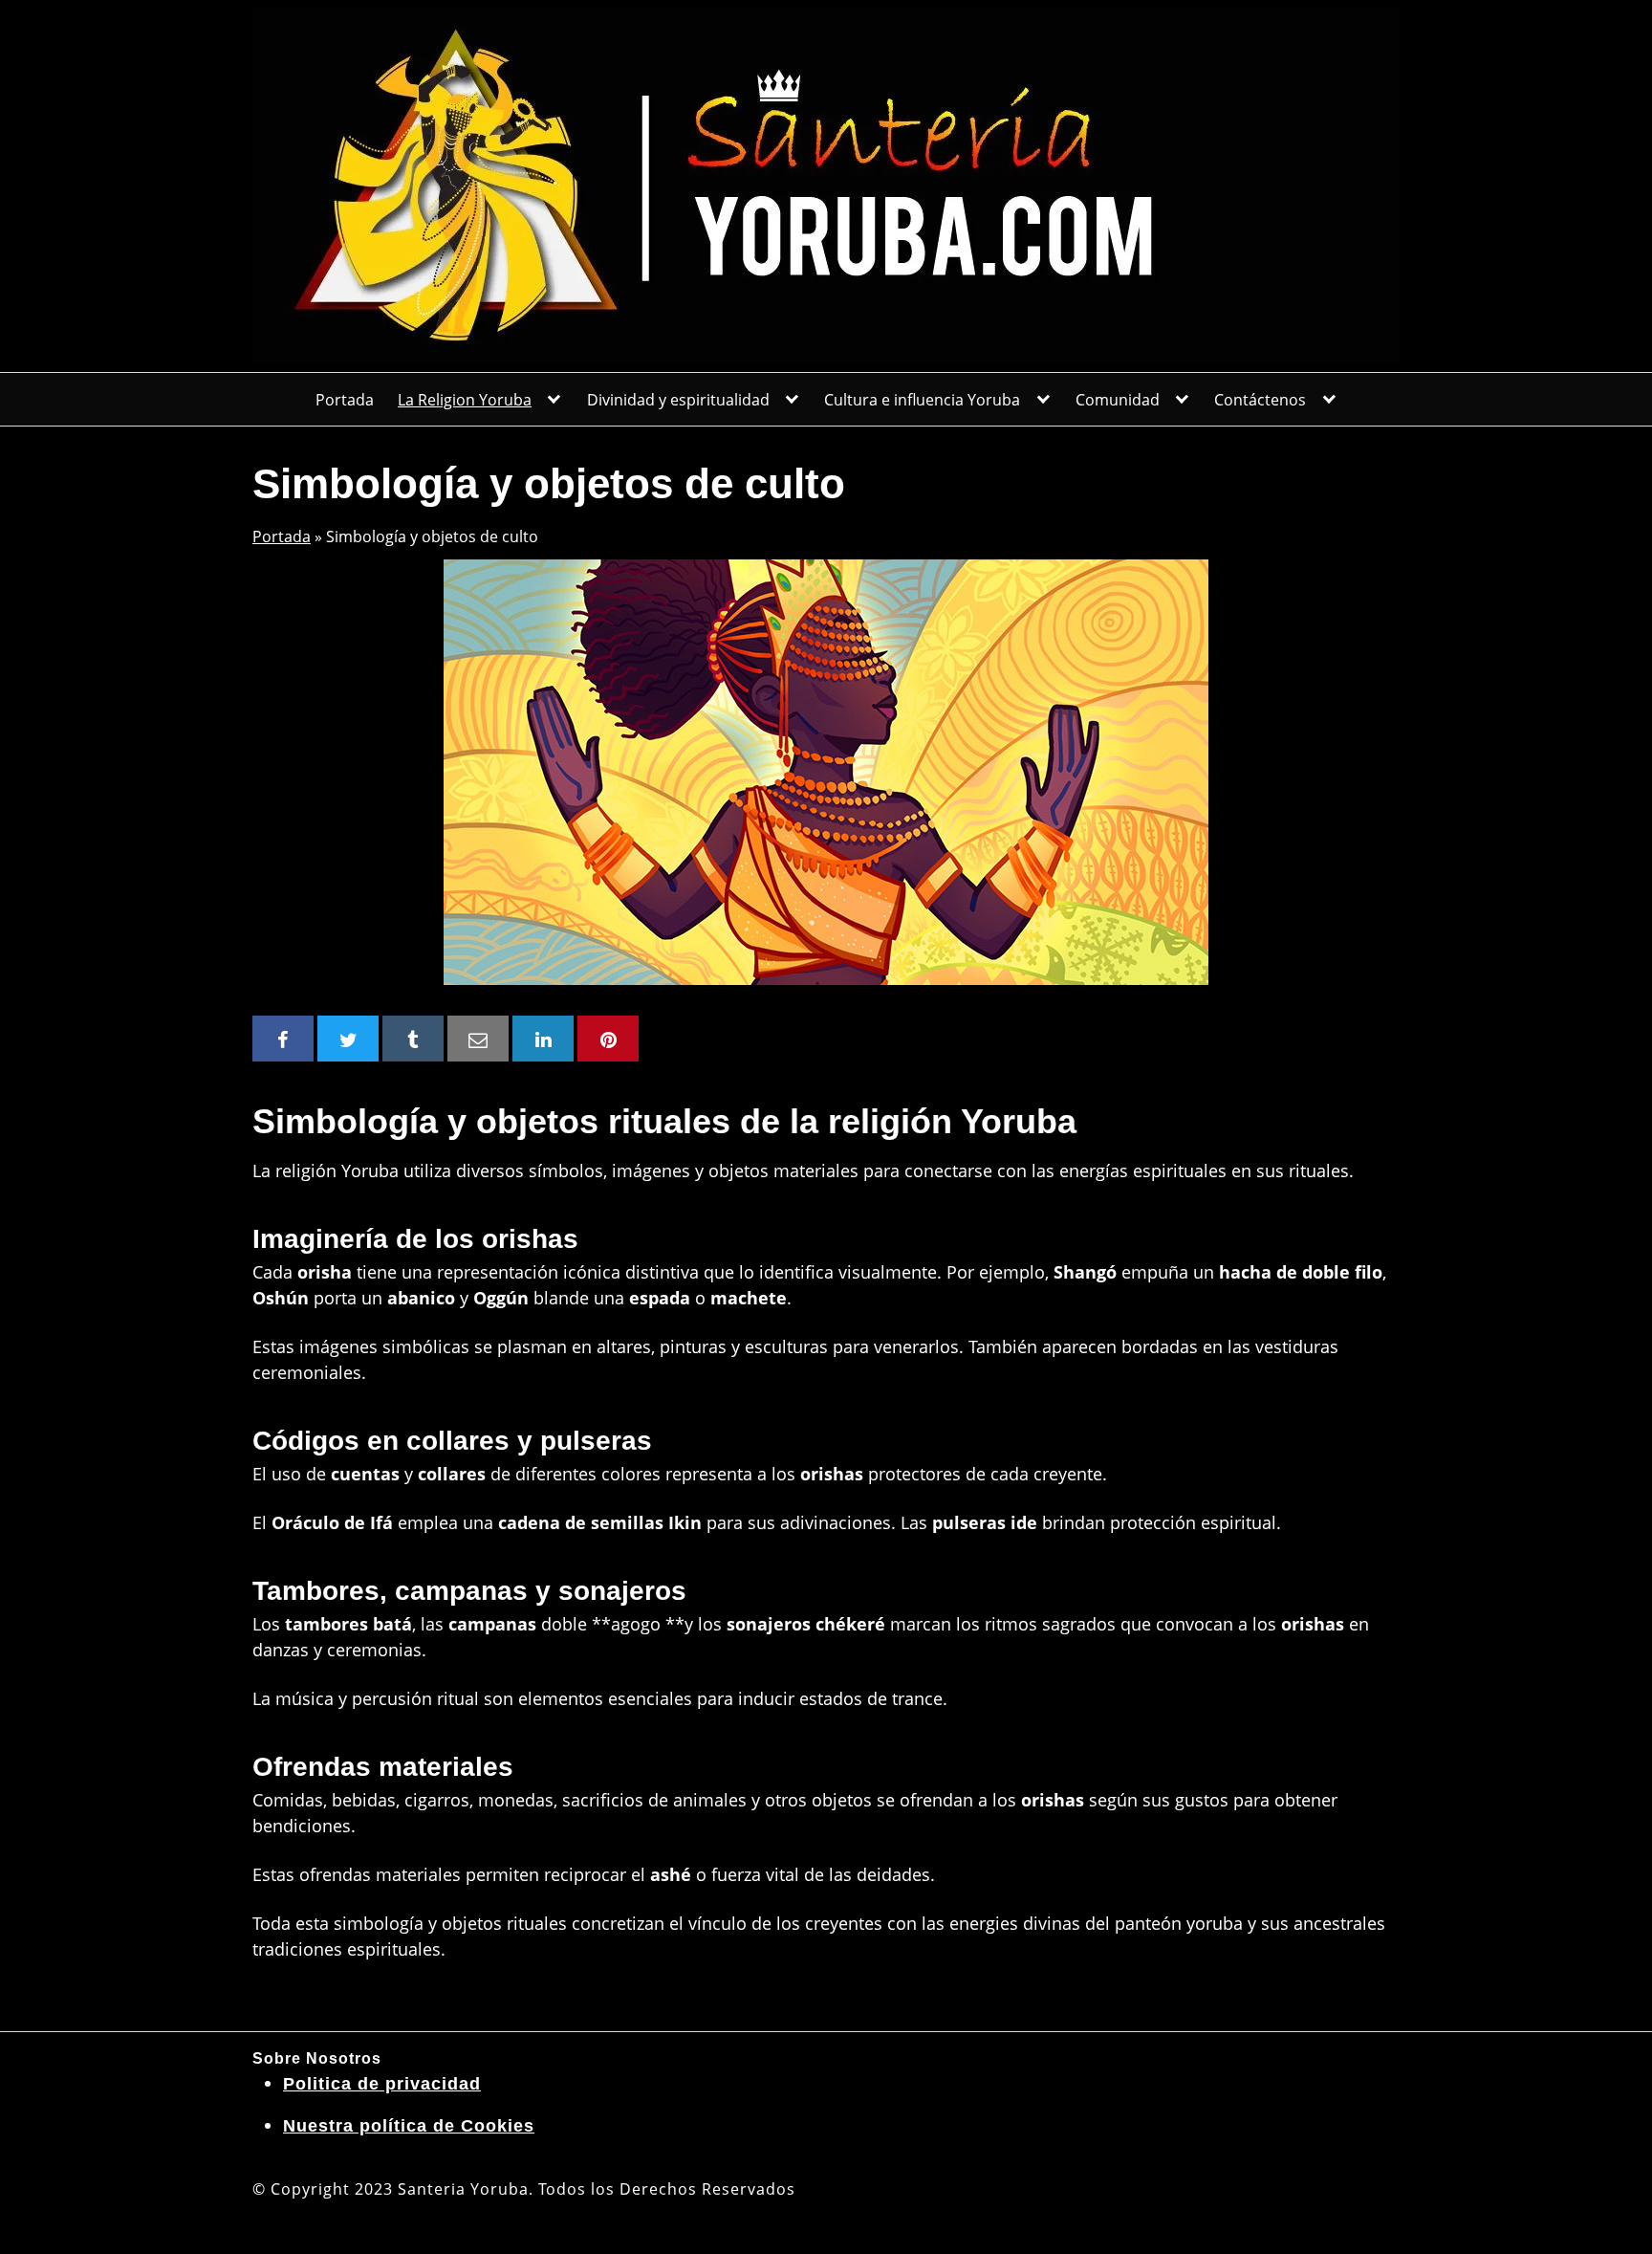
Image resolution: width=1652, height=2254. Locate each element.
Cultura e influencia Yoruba (922, 400)
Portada (345, 400)
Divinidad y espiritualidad (678, 400)
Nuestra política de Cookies (409, 2126)
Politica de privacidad (382, 2084)
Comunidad (1118, 400)
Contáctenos (1260, 400)
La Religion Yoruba (465, 400)
